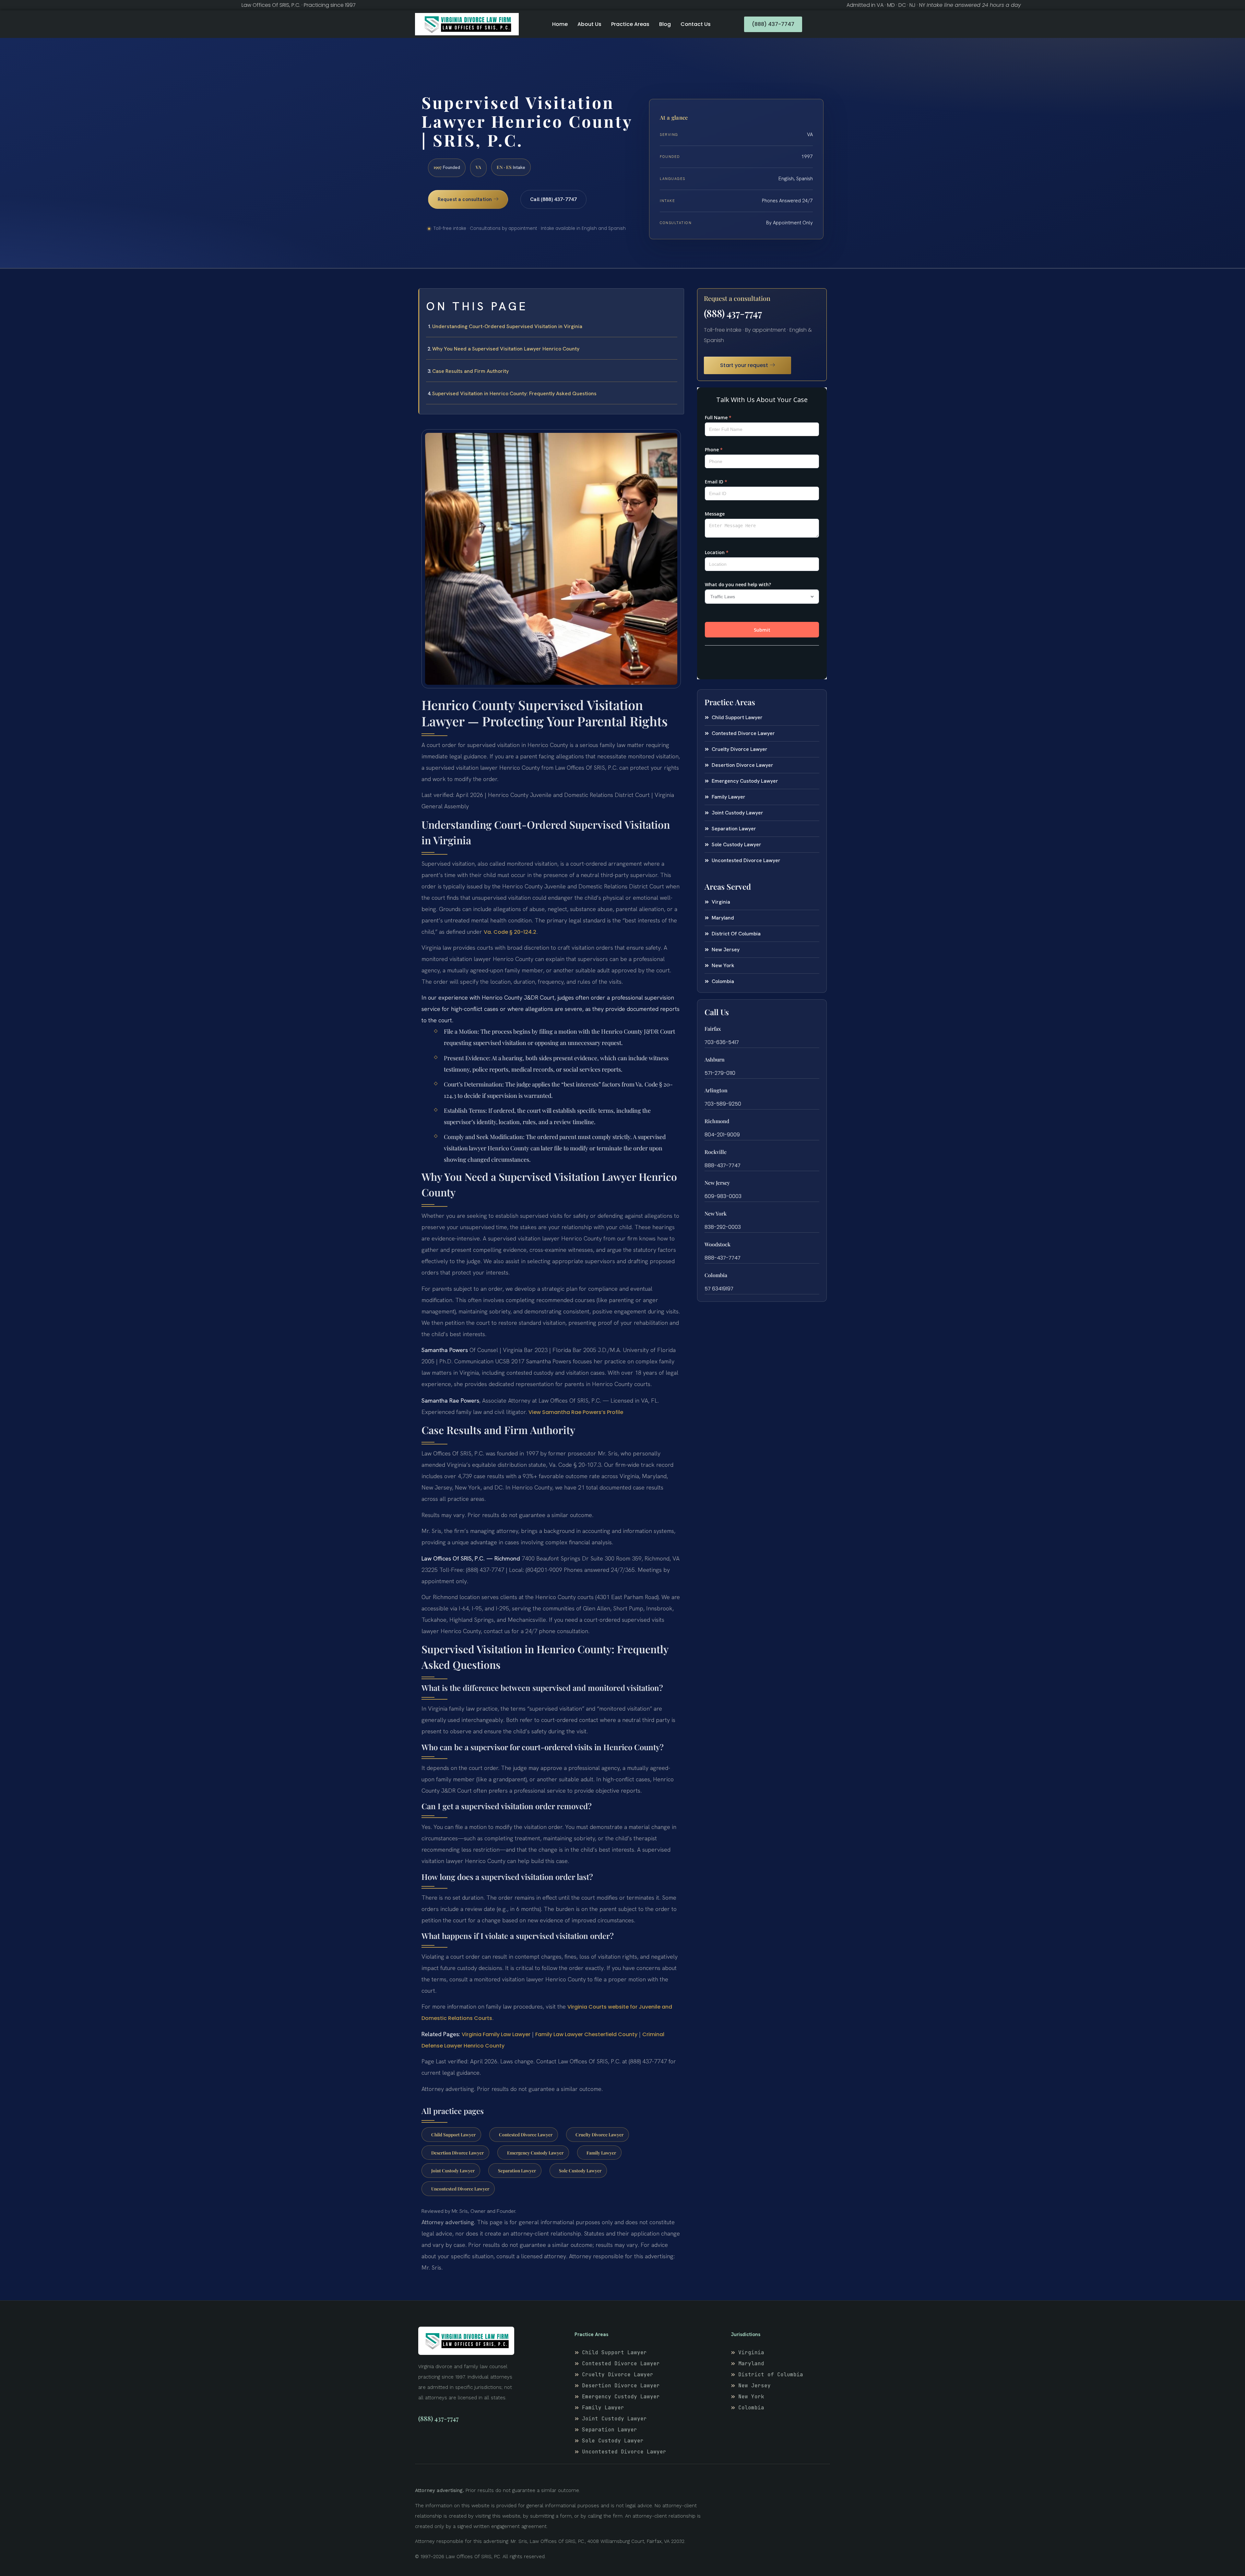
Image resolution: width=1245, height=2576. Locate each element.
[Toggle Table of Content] (676, 299)
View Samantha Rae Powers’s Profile (576, 1412)
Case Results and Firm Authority (470, 371)
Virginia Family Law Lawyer (496, 2034)
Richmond (717, 1121)
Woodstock (717, 1244)
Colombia (716, 1275)
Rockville (716, 1152)
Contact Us (696, 24)
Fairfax (713, 1029)
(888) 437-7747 (733, 313)
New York (716, 1213)
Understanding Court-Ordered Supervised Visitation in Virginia (507, 326)
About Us (589, 24)
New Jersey (717, 1183)
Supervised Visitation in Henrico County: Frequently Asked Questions (514, 393)
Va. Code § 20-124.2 (510, 932)
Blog (665, 24)
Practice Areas (630, 24)
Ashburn (715, 1059)
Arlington (716, 1090)
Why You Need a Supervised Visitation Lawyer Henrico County (506, 349)
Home (560, 24)
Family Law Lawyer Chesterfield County (586, 2034)
